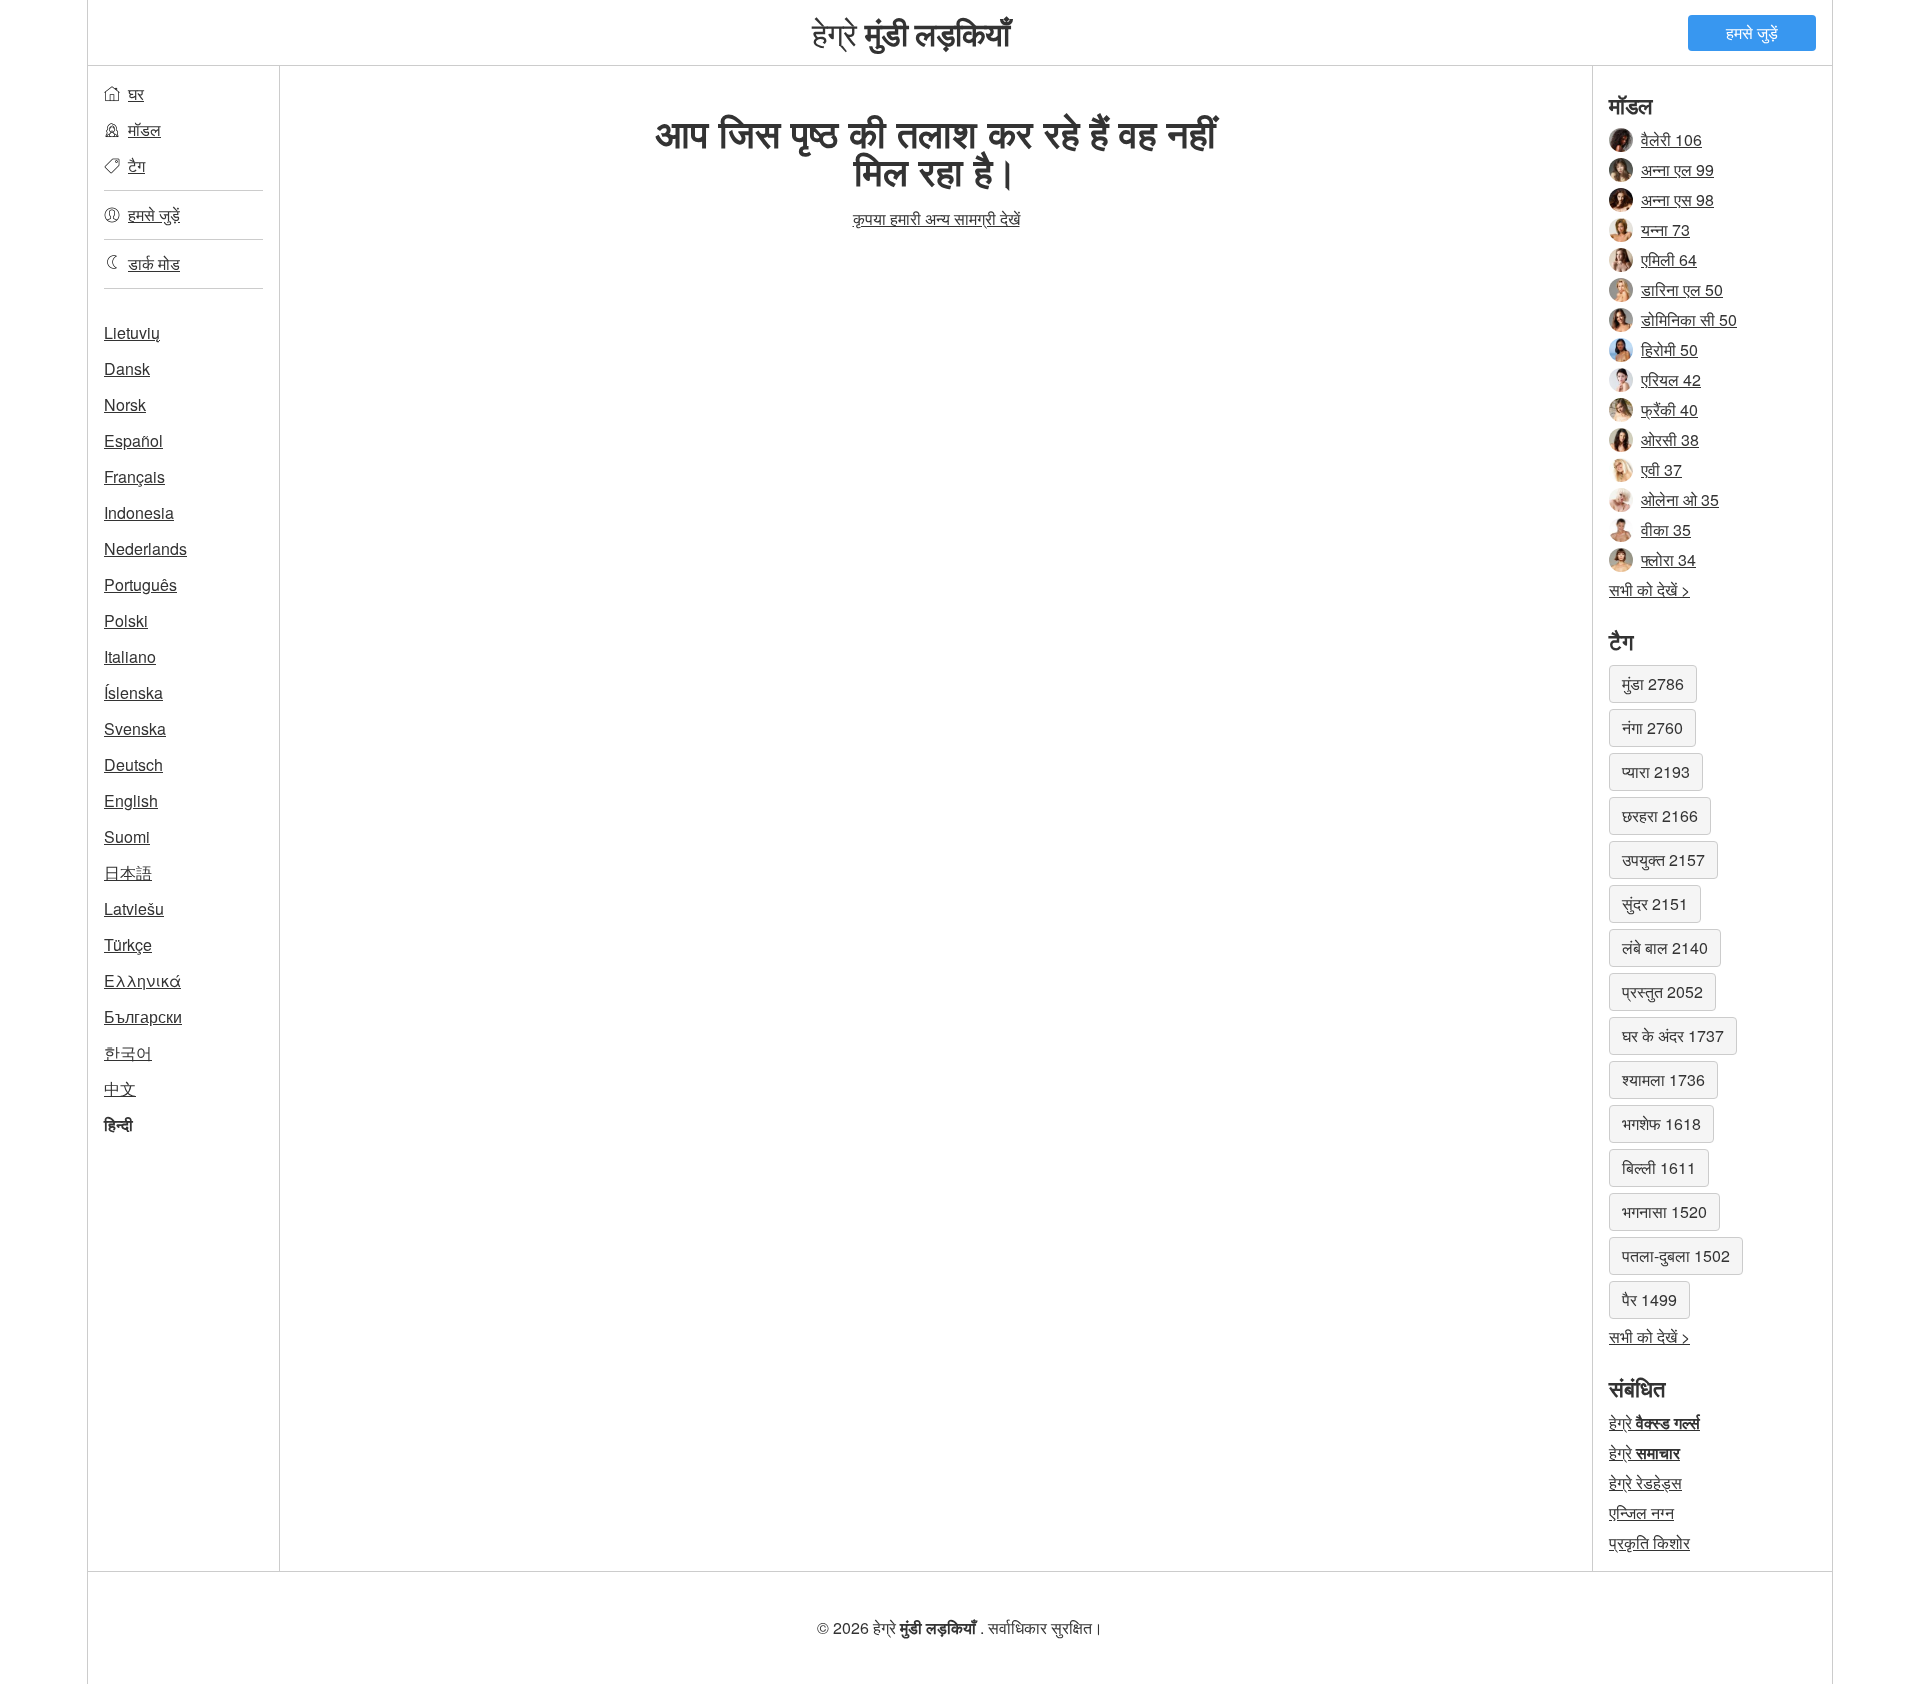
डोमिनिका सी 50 (1689, 319)
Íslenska (133, 692)
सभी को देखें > (1649, 589)
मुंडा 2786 (1653, 683)
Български (143, 1016)
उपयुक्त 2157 (1663, 859)
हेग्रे (910, 32)
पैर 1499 (1649, 1299)
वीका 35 (1666, 529)
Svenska (135, 728)
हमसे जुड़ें (1752, 32)
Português (140, 584)
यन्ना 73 (1665, 229)
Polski (126, 620)
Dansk (127, 368)
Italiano (130, 656)
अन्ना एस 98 (1677, 199)
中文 (120, 1088)
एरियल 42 (1671, 379)
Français (134, 476)
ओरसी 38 (1670, 439)
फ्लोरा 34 (1668, 559)
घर (136, 93)
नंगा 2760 (1652, 727)
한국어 (128, 1052)
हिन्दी (118, 1124)
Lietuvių (132, 332)
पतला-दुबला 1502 (1676, 1255)
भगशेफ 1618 (1661, 1123)
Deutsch (133, 764)
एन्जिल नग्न (1641, 1512)
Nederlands (145, 548)
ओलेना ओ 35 (1680, 499)
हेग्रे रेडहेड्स (1645, 1482)
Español (133, 440)
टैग (136, 165)
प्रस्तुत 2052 (1662, 991)
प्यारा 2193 (1656, 771)
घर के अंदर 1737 (1673, 1035)
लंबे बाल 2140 (1665, 947)
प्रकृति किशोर (1649, 1542)
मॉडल (144, 129)
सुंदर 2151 (1655, 903)
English (131, 800)
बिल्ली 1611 (1659, 1167)
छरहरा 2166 (1660, 815)
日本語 (128, 872)
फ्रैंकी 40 (1669, 409)
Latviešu (134, 908)
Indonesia (139, 512)
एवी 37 (1661, 469)
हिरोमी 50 (1669, 349)
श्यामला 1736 (1663, 1079)
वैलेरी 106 (1671, 139)
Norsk (125, 404)
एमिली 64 (1669, 259)
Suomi (127, 836)
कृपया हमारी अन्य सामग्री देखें (936, 218)
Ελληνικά (142, 980)
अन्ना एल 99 (1677, 169)
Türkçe (128, 944)
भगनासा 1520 (1664, 1211)
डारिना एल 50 (1682, 289)
